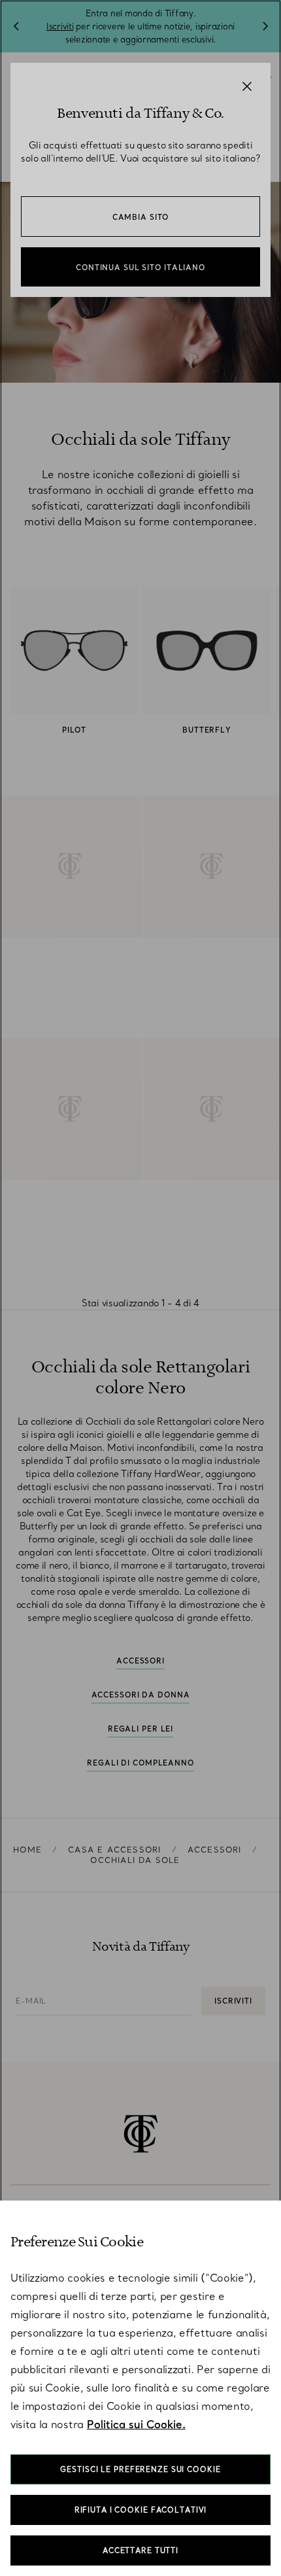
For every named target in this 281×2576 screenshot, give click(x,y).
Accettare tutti (140, 2550)
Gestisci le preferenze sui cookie (140, 2469)
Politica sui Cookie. (136, 2424)
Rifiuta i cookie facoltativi (141, 2510)
